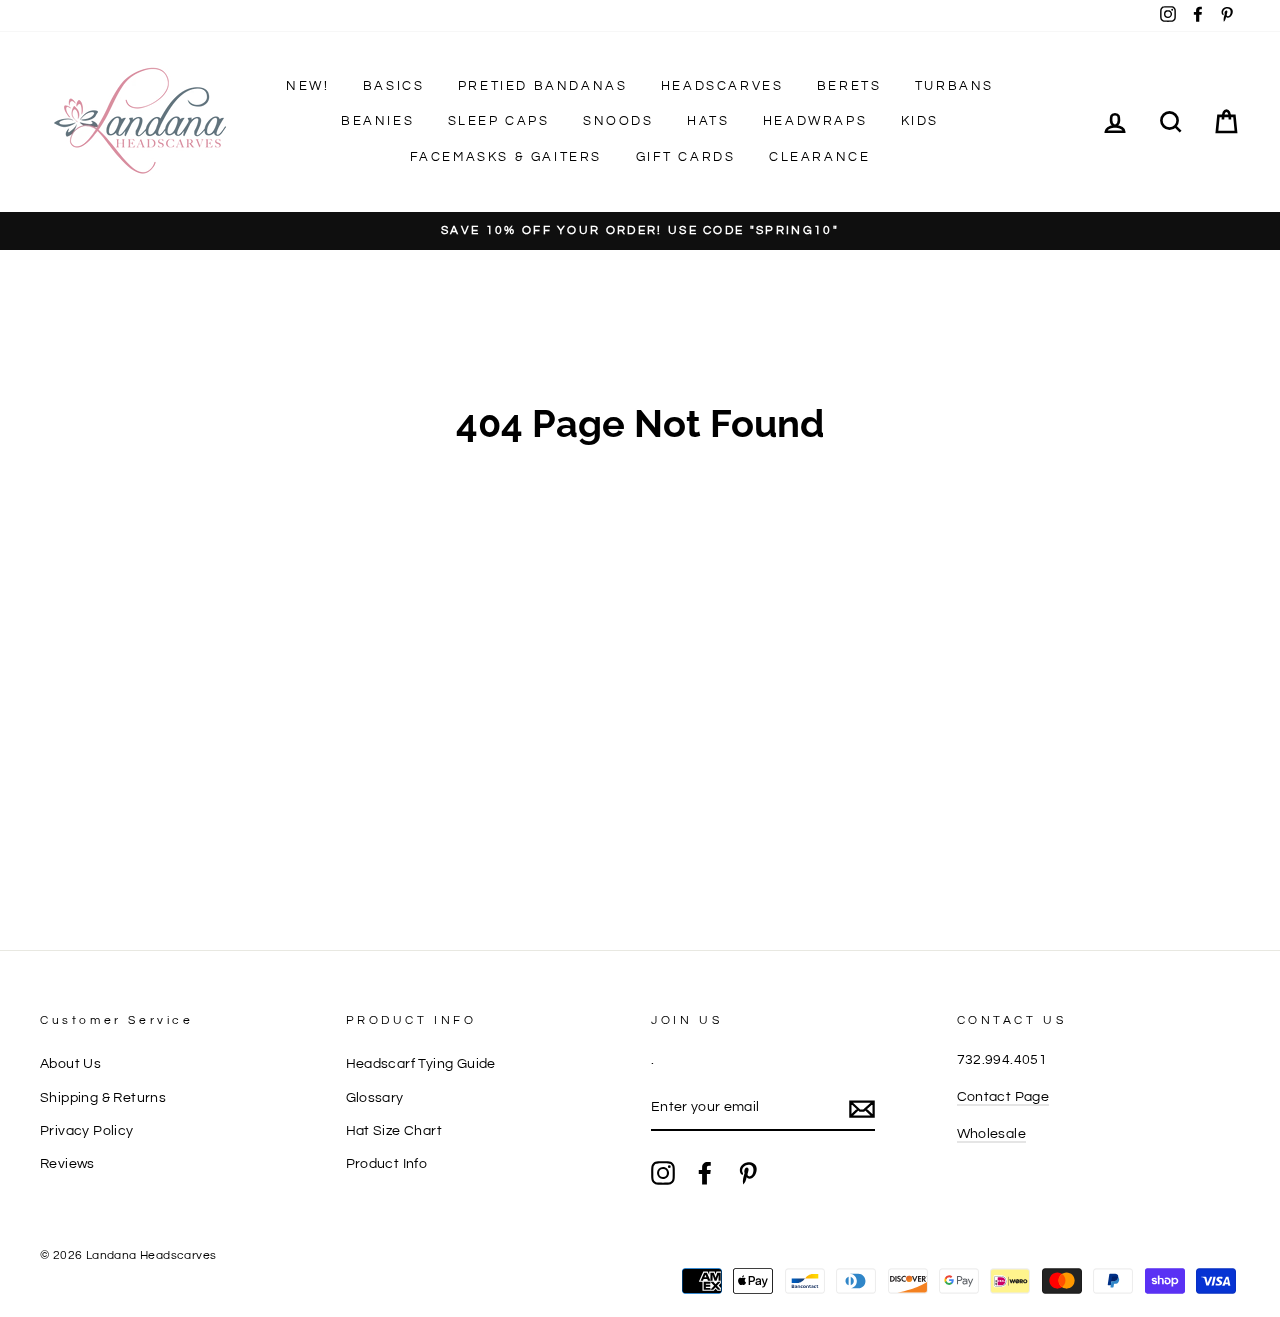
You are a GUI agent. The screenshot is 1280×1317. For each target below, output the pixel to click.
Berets (849, 86)
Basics (394, 86)
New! (307, 86)
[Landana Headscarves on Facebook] (705, 1173)
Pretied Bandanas (543, 86)
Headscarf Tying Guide (421, 1064)
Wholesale (992, 1134)
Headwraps (815, 121)
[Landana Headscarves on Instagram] (663, 1173)
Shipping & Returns (103, 1098)
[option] (640, 231)
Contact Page (1003, 1097)
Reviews (67, 1164)
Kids (920, 121)
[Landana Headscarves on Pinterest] (748, 1173)
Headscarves (722, 86)
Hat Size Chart (394, 1131)
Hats (708, 121)
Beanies (377, 121)
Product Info (387, 1164)
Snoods (618, 121)
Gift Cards (686, 157)
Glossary (375, 1098)
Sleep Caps (499, 121)
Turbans (954, 86)
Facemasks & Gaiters (506, 157)
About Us (70, 1064)
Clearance (819, 157)
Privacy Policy (87, 1131)
